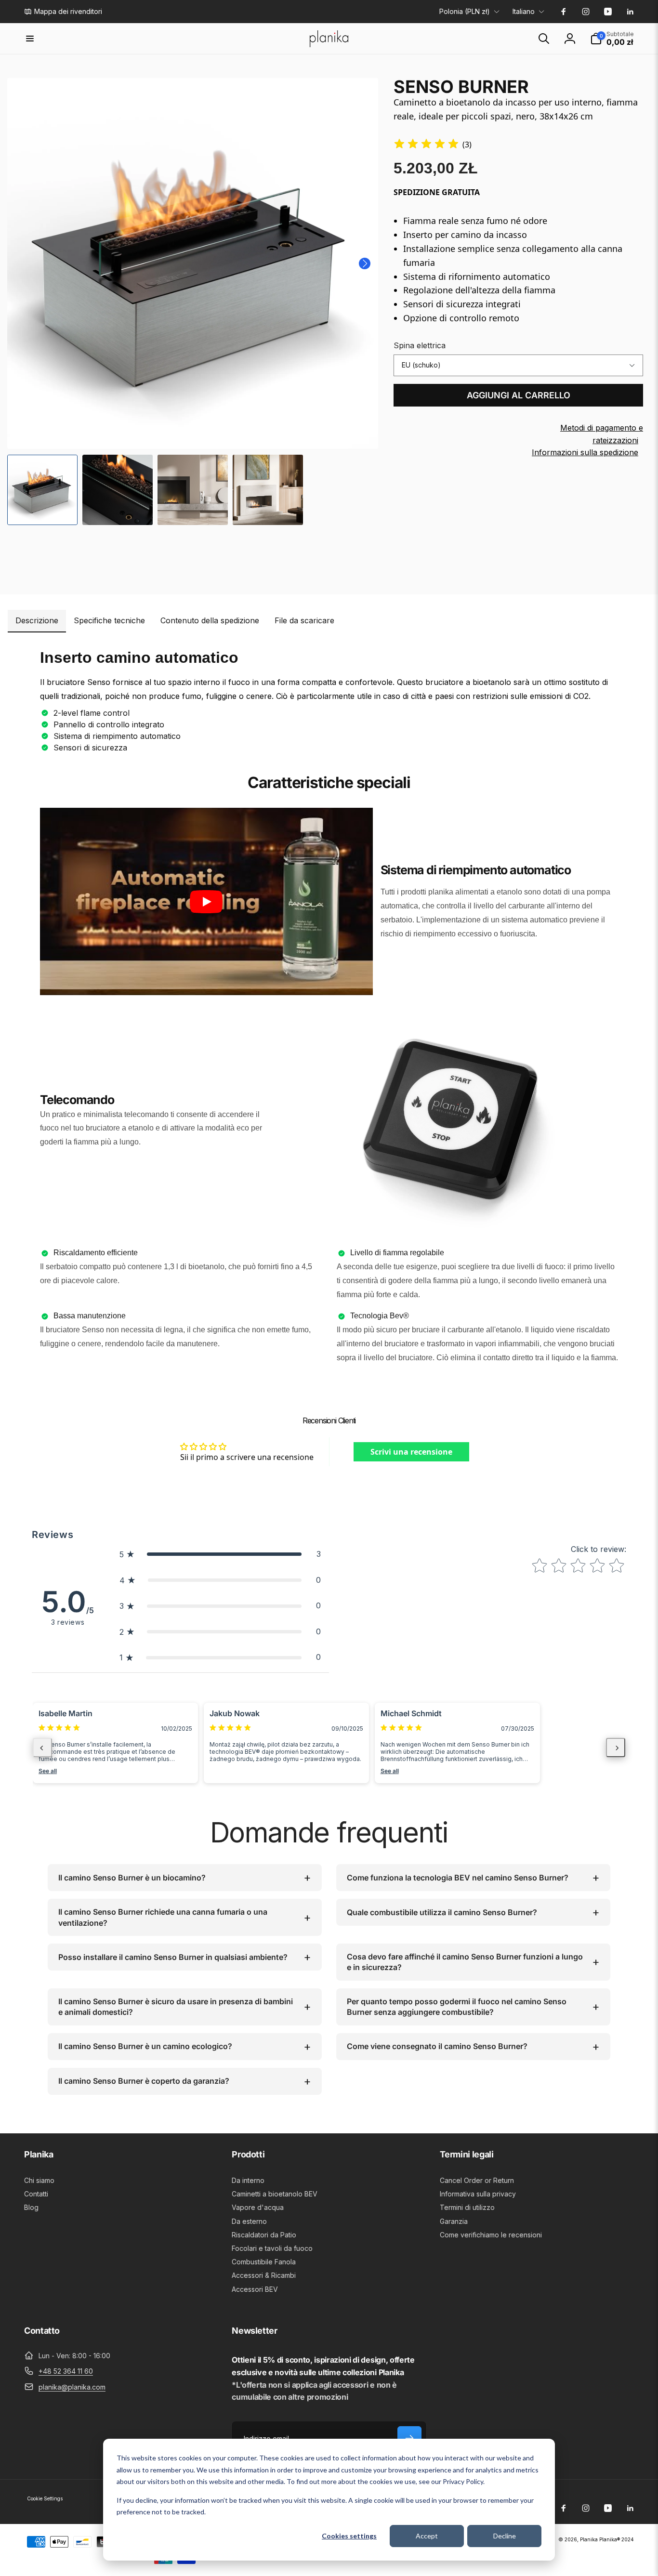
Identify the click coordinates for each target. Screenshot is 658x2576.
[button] (30, 39)
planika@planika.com (72, 2387)
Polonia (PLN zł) (465, 11)
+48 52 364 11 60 (66, 2371)
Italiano (524, 11)
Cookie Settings (45, 2498)
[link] (63, 12)
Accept (427, 2536)
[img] (426, 145)
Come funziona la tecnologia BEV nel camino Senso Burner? (458, 1878)
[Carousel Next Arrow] (365, 263)
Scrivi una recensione (411, 1452)
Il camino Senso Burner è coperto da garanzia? (144, 2081)
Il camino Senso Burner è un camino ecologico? (145, 2046)
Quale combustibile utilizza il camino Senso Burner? (442, 1912)
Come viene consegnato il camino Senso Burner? (437, 2046)
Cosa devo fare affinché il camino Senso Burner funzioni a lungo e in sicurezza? (465, 1962)
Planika (589, 2539)
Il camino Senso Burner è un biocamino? (132, 1878)
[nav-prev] (42, 1748)
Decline (505, 2536)
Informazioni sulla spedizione (585, 452)
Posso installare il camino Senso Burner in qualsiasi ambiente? (173, 1957)
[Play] (206, 902)
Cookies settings (349, 2536)
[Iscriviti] (409, 2438)
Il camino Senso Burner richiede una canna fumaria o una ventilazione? (163, 1917)
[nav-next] (616, 1748)
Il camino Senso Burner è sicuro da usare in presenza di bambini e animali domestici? (176, 2007)
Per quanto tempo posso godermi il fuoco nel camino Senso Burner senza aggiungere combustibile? (457, 2007)
